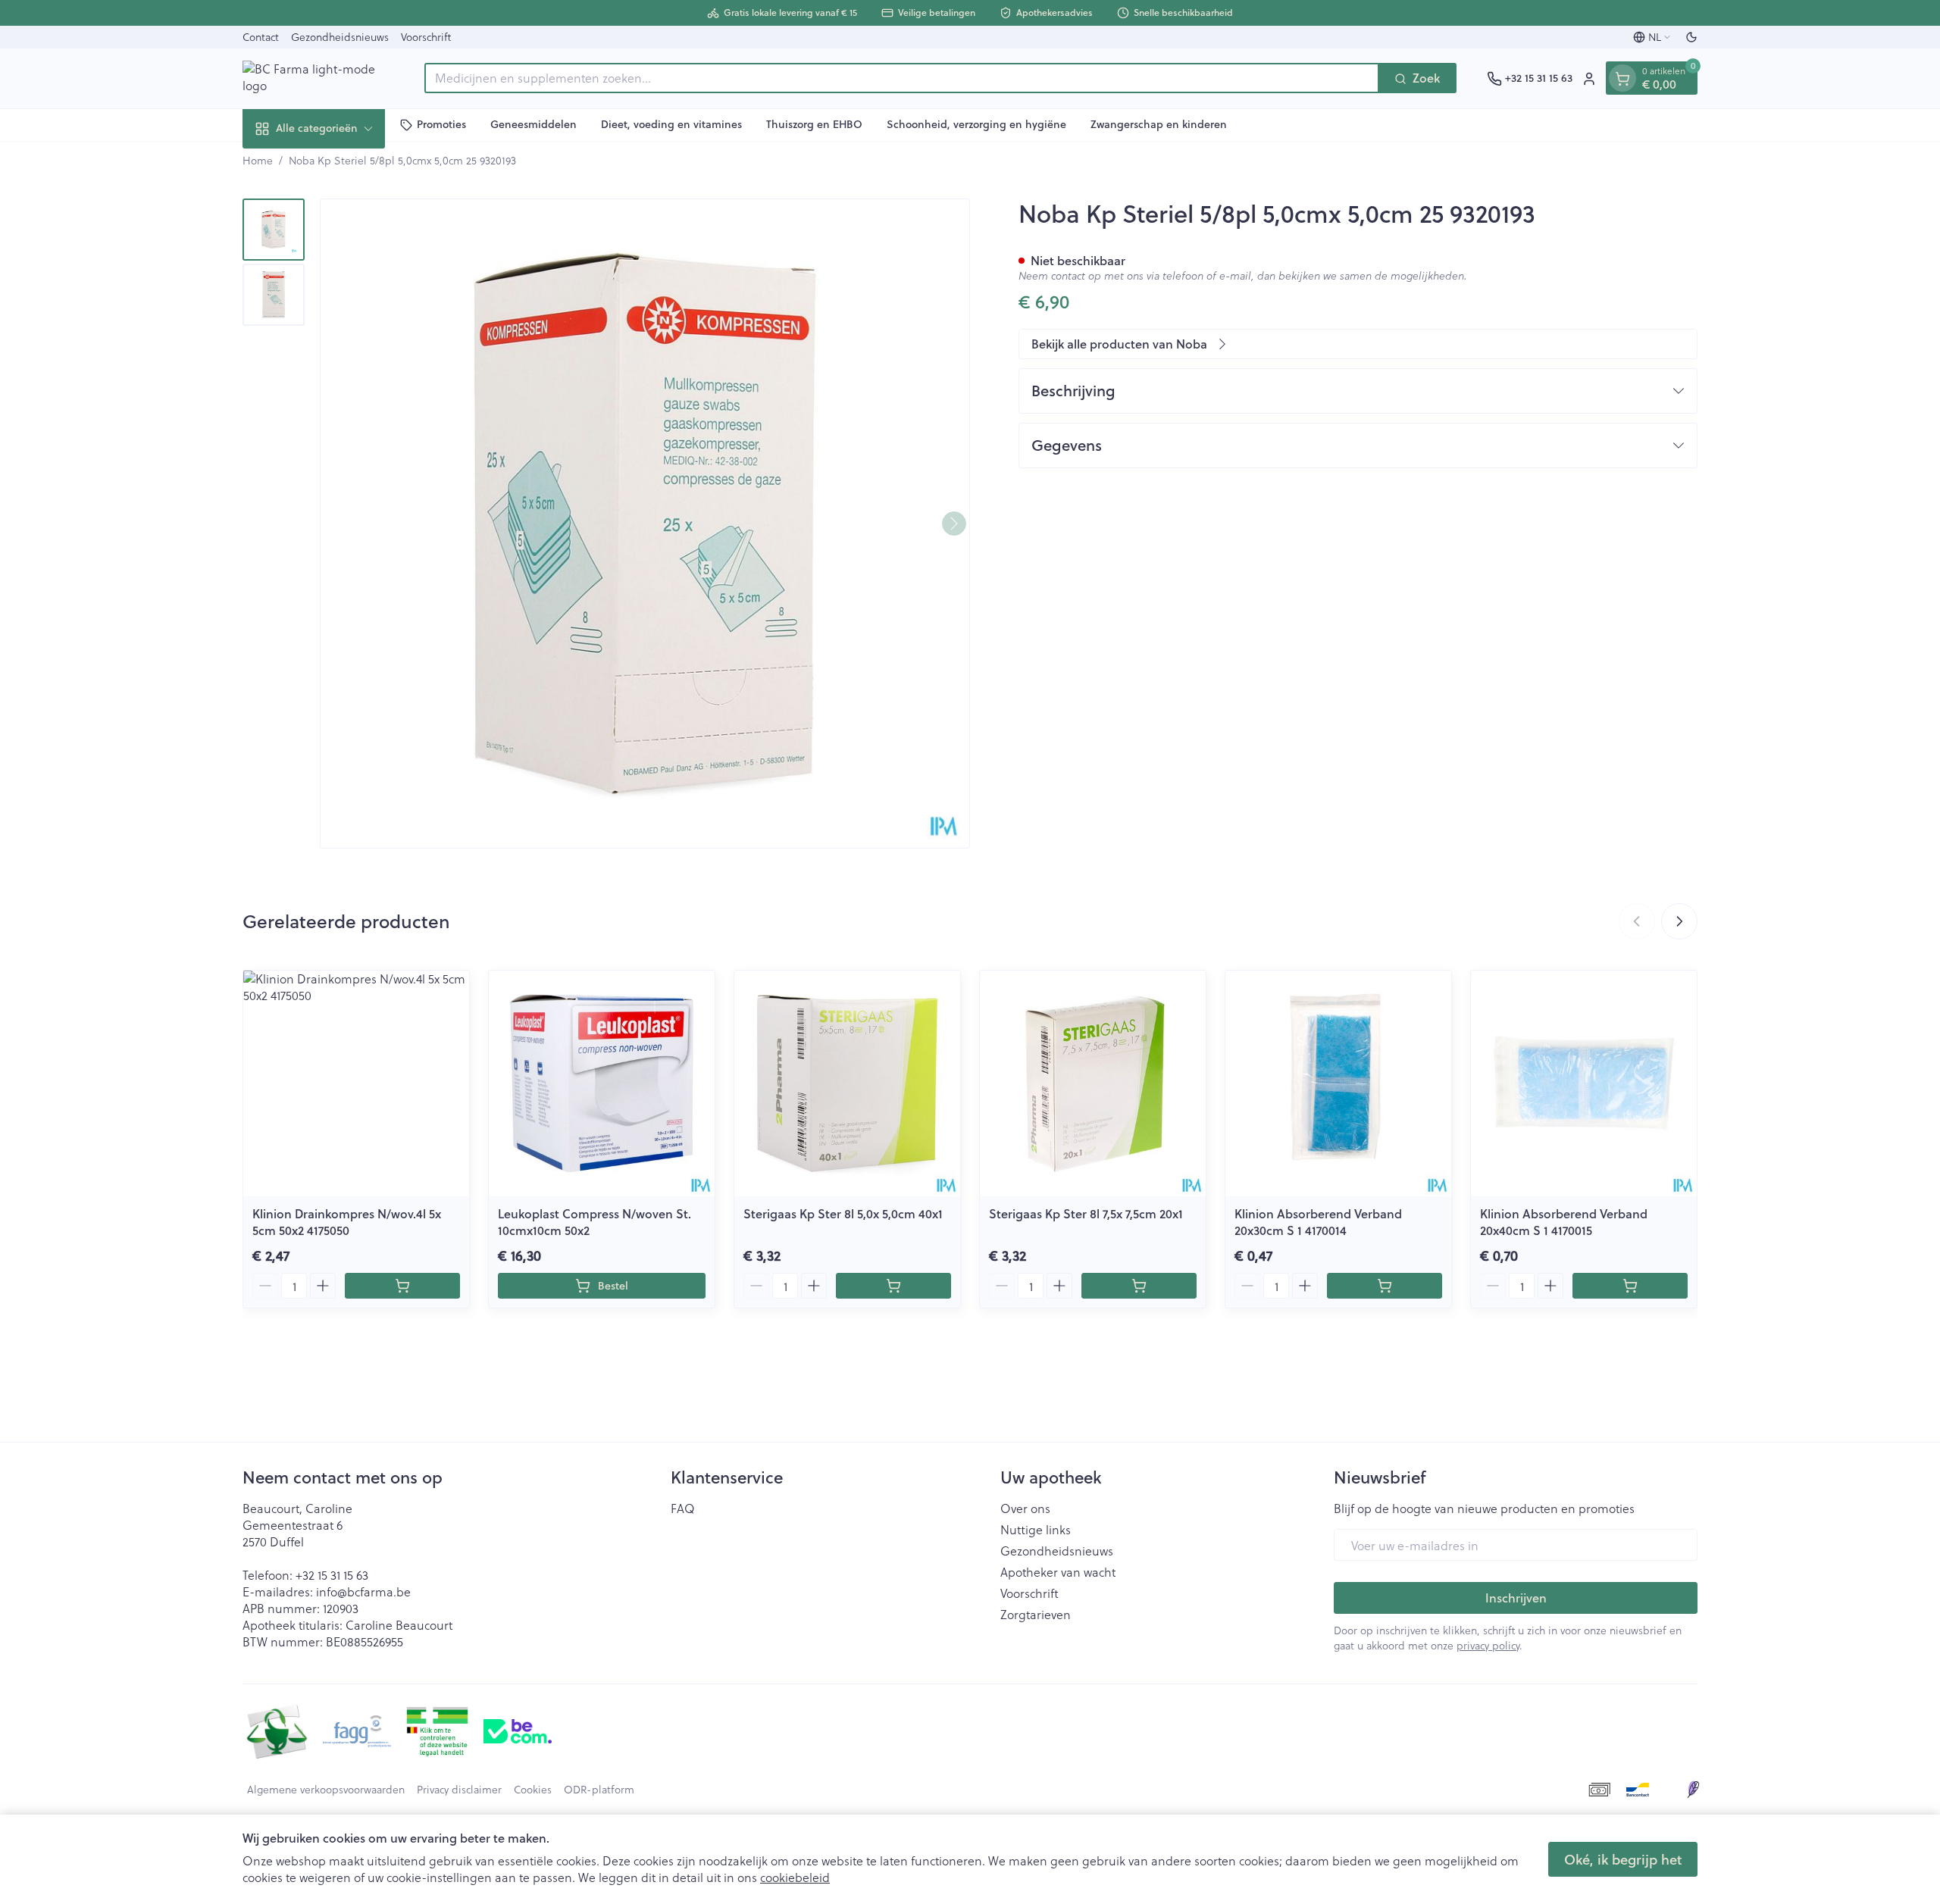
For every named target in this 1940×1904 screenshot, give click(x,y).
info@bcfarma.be (363, 1591)
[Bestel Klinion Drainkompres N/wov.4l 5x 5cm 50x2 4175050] (402, 1286)
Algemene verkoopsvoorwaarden (326, 1790)
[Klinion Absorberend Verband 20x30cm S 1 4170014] (1338, 1083)
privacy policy (1488, 1645)
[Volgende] (954, 524)
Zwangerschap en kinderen (1159, 124)
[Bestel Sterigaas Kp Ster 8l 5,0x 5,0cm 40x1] (893, 1286)
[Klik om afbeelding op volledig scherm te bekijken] (645, 524)
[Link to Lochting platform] (1693, 1790)
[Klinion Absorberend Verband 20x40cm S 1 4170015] (1584, 1083)
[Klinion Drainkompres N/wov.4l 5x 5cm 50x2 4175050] (356, 1083)
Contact (261, 37)
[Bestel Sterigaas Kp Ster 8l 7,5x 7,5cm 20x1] (1139, 1286)
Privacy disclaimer (459, 1790)
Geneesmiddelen (533, 124)
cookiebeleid (795, 1877)
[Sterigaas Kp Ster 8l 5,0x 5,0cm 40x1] (847, 1083)
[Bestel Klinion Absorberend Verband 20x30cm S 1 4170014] (1385, 1286)
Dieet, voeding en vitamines (671, 124)
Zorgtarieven (1036, 1615)
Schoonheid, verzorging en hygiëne (976, 124)
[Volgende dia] (1679, 921)
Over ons (1025, 1509)
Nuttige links (1036, 1530)
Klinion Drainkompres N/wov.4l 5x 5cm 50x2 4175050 (347, 1222)
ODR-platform (599, 1790)
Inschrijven (1516, 1598)
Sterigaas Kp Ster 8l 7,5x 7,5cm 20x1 (1086, 1213)
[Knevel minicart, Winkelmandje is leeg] (1622, 79)
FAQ (683, 1509)
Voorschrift (426, 37)
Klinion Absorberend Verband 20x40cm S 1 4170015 (1564, 1222)
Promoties (441, 124)
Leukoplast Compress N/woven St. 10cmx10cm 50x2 (595, 1222)
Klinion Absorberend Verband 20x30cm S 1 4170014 (1318, 1222)
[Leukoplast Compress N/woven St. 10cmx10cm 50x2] (602, 1083)
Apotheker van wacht (1058, 1572)
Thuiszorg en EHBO (814, 124)
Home (258, 161)
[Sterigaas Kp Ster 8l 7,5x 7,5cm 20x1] (1093, 1083)
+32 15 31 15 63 (332, 1575)
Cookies (533, 1790)
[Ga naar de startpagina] (318, 78)
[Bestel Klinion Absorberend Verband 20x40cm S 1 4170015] (1630, 1286)
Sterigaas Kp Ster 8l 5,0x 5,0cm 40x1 (843, 1213)
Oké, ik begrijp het (1623, 1859)
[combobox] (902, 79)
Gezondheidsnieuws (340, 37)
